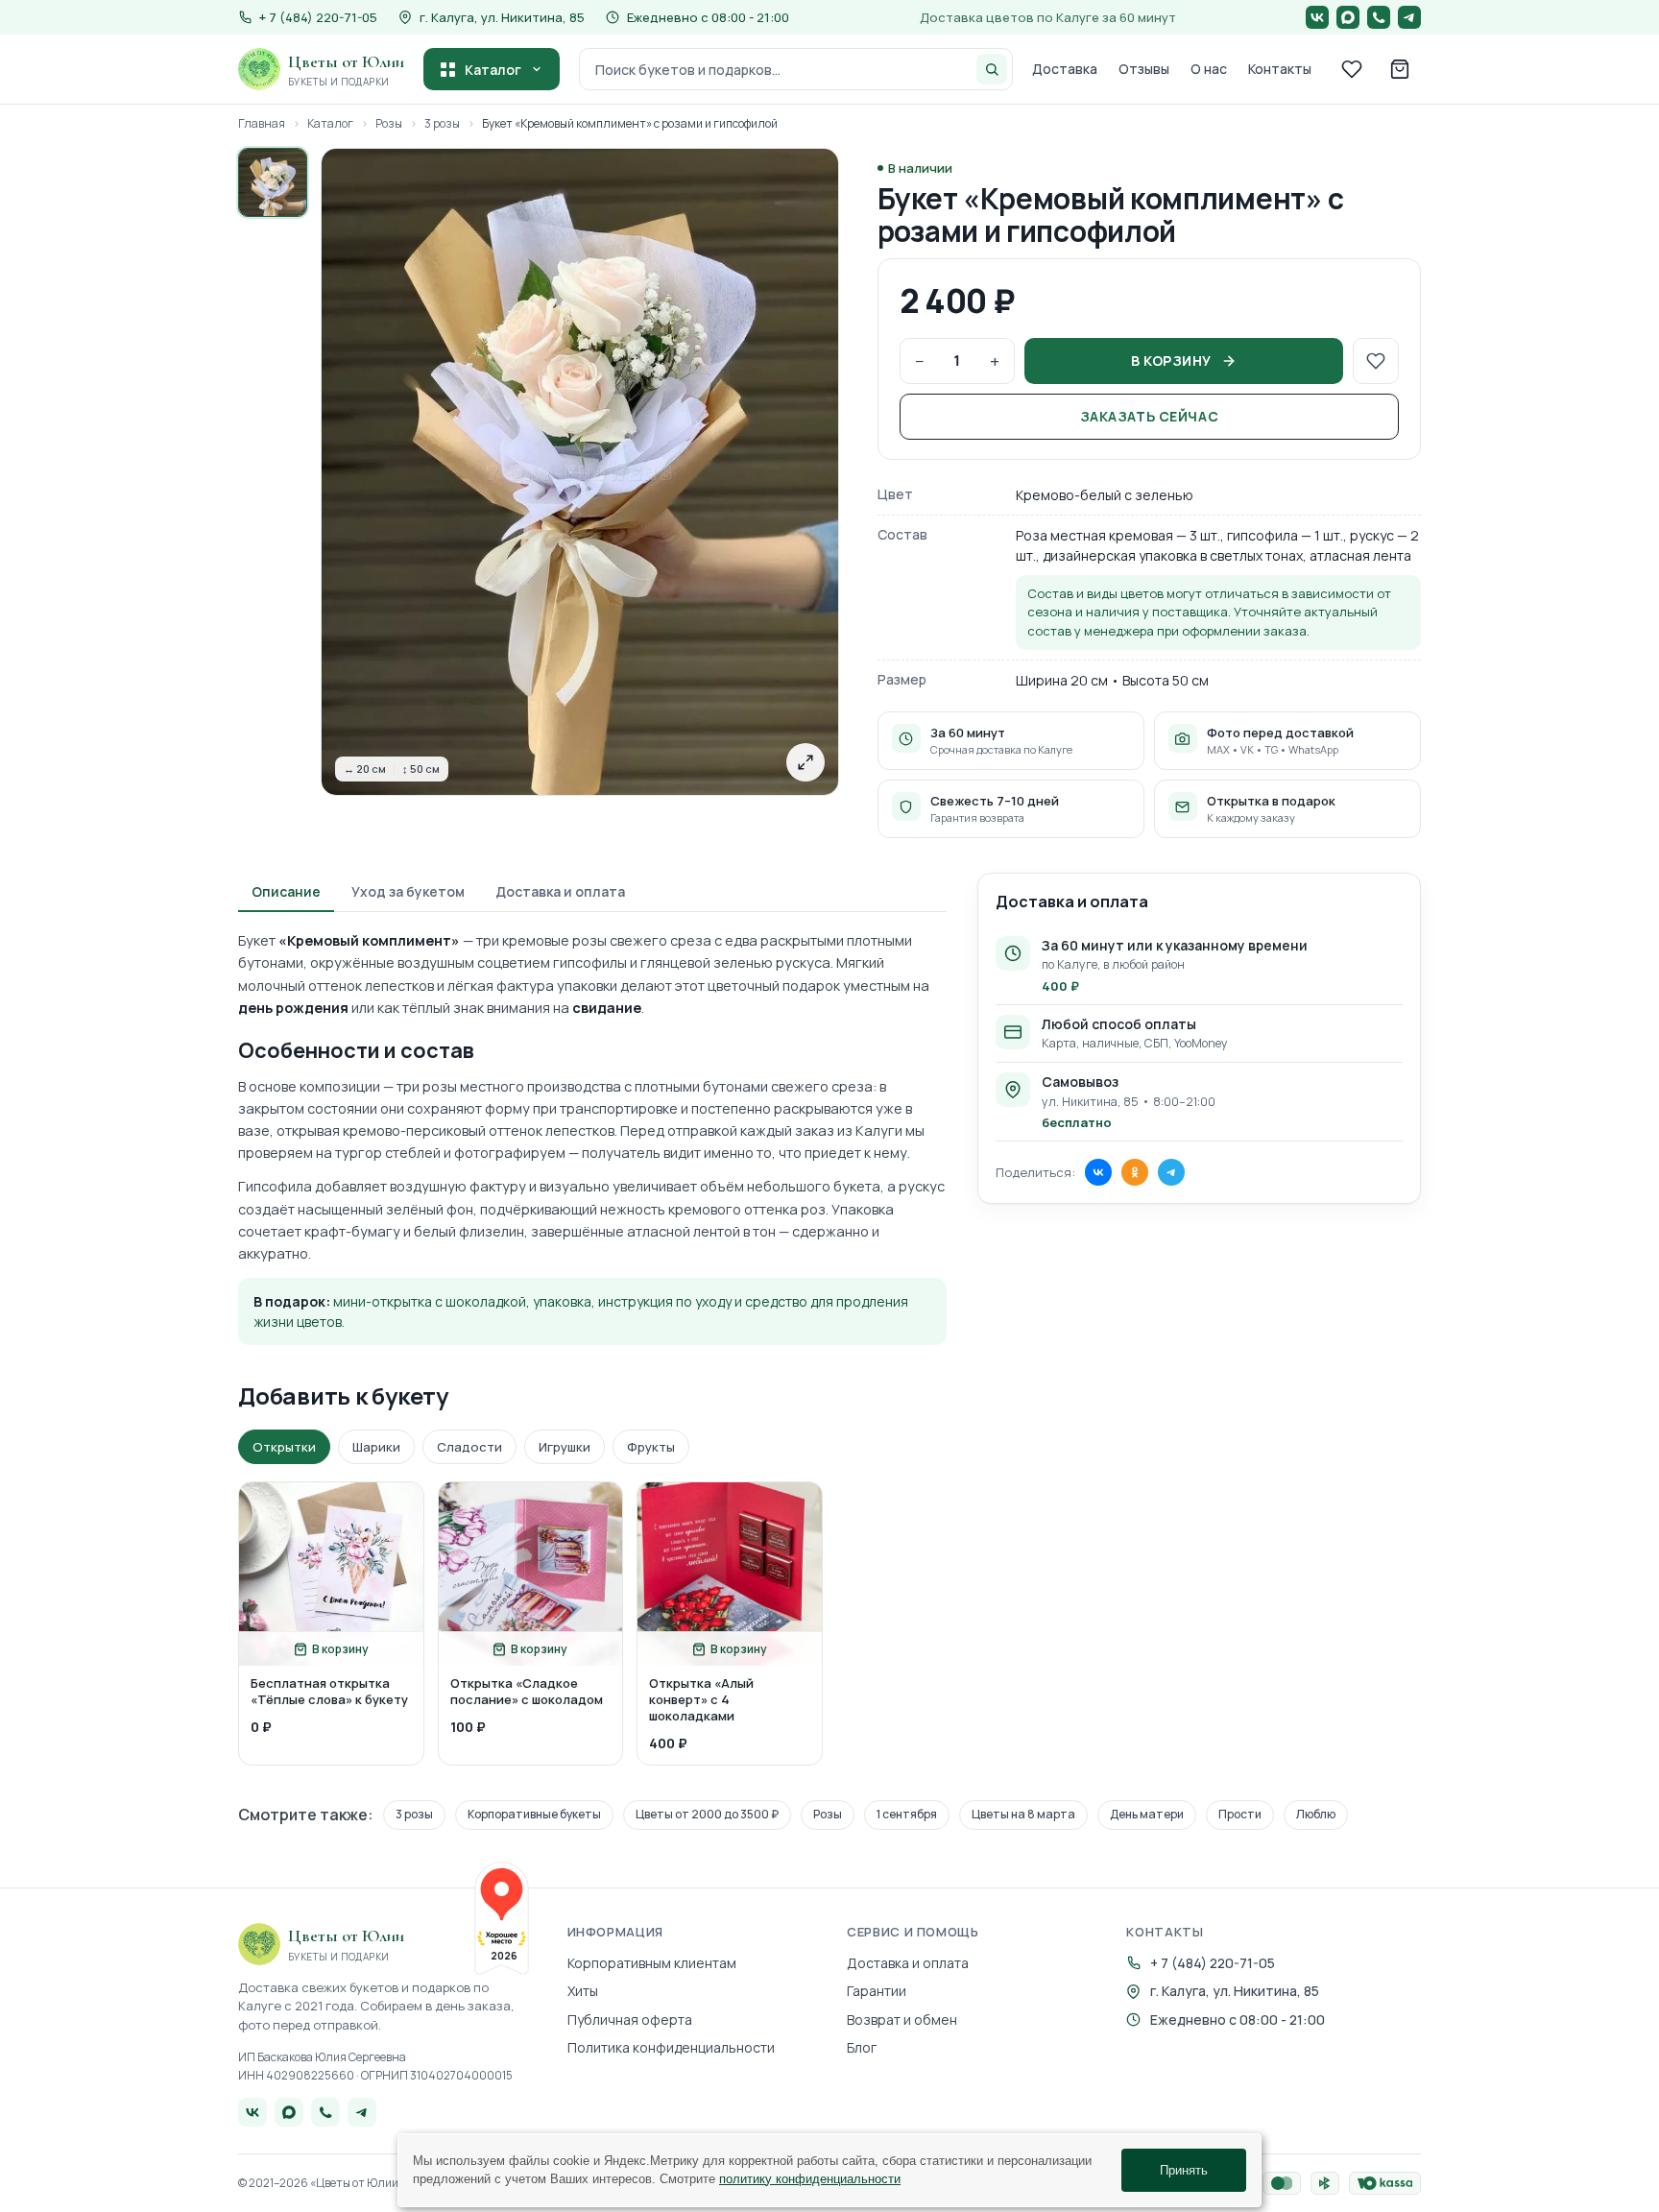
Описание (286, 891)
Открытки (284, 1447)
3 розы (442, 124)
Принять (1184, 2170)
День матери (1147, 1814)
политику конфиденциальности (810, 2179)
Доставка (1065, 69)
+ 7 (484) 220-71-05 (1213, 1963)
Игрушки (565, 1447)
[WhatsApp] (1379, 17)
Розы (389, 124)
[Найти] (992, 69)
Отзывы (1144, 69)
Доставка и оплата (560, 891)
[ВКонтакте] (1317, 17)
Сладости (469, 1447)
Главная (262, 124)
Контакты (1280, 69)
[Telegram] (1409, 17)
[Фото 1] (273, 182)
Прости (1240, 1814)
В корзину (1171, 361)
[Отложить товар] (1376, 361)
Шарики (376, 1447)
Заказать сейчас (1149, 416)
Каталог (493, 70)
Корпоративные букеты (534, 1814)
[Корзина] (1400, 69)
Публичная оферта (630, 2020)
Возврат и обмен (902, 2020)
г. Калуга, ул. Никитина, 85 (502, 17)
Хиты (583, 1991)
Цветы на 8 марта (1023, 1814)
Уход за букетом (408, 891)
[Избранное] (1352, 69)
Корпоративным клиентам (652, 1963)
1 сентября (907, 1814)
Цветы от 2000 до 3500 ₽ (707, 1814)
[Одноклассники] (1135, 1172)
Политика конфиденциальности (671, 2047)
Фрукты (651, 1447)
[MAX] (1348, 17)
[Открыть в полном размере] (805, 762)
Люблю (1316, 1814)
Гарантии (877, 1991)
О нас (1209, 69)
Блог (862, 2047)
